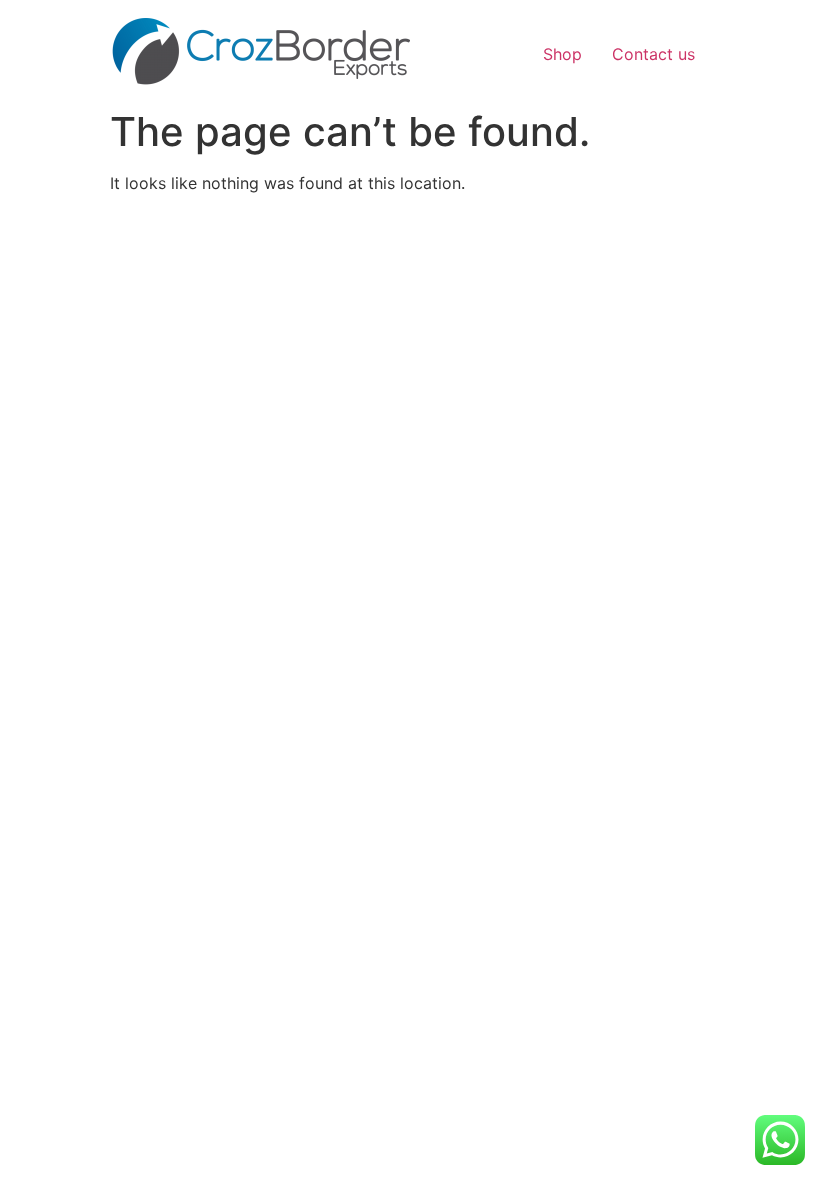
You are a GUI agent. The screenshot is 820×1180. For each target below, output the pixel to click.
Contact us (653, 54)
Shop (562, 54)
